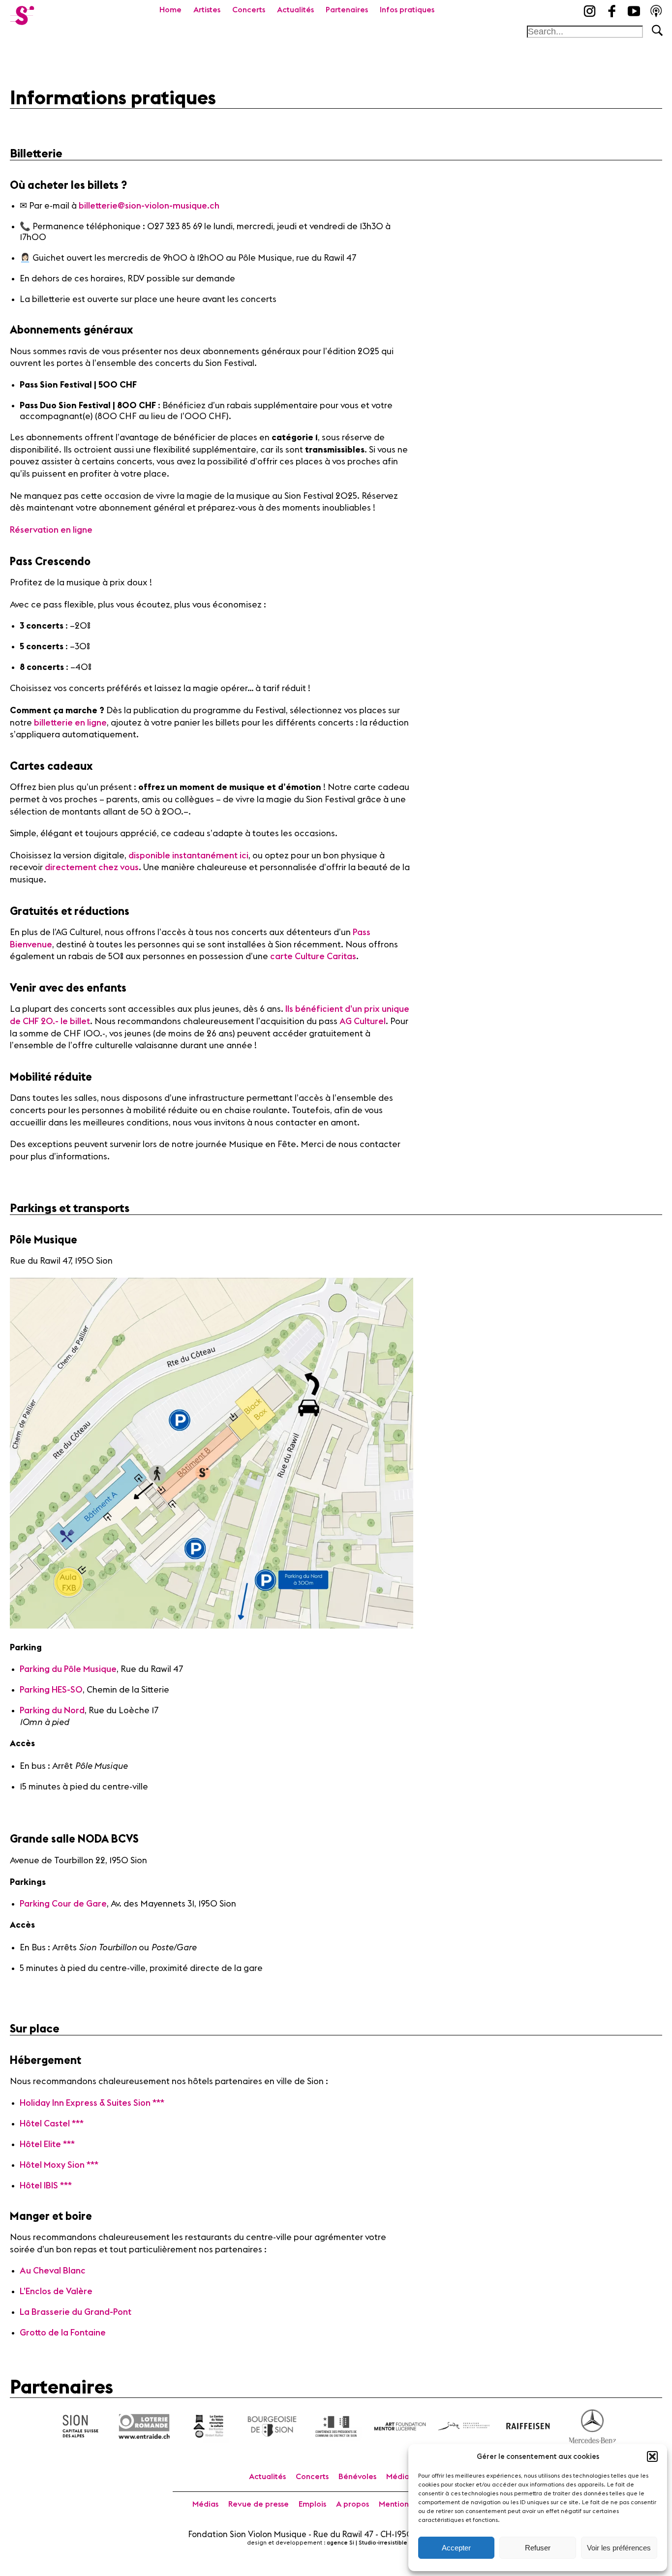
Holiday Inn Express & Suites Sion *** (92, 2103)
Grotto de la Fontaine (63, 2333)
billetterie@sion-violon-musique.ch (149, 206)
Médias (205, 2504)
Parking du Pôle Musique (68, 1669)
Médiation (405, 2477)
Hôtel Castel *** (52, 2124)
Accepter (456, 2548)
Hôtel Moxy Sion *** (59, 2165)
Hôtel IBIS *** (46, 2186)
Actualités (295, 10)
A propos (352, 2504)
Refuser (538, 2548)
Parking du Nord (52, 1711)
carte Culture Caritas (313, 956)
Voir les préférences (619, 2548)
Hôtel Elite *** (47, 2144)
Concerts (249, 10)
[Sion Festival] (22, 12)
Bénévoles (357, 2477)
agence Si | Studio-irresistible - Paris (376, 2543)
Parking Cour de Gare (63, 1904)
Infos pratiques (407, 10)
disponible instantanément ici (188, 856)
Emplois (312, 2504)
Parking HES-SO (51, 1690)
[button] (652, 2456)
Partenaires (347, 10)
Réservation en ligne (51, 530)
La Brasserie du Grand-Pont (76, 2312)
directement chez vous (92, 867)
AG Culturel (363, 1021)
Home (170, 10)
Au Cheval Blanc (53, 2271)
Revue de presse (259, 2504)
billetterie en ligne (70, 723)
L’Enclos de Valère (56, 2291)
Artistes (207, 10)
